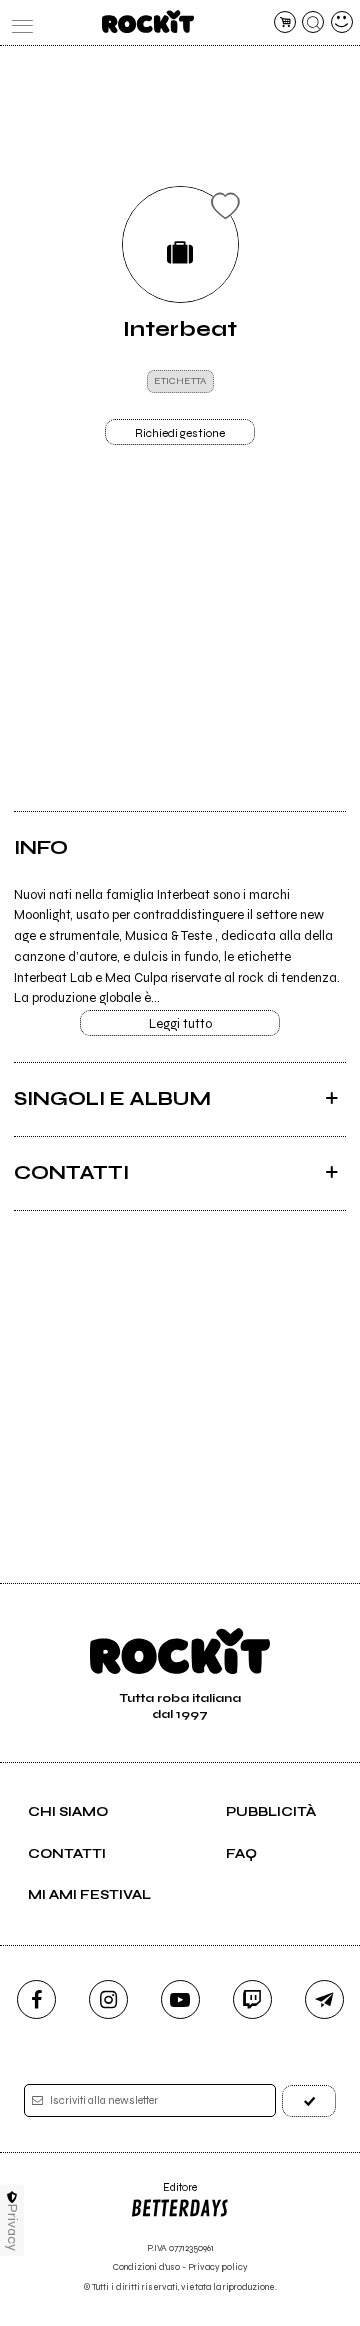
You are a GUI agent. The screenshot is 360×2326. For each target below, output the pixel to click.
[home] (147, 21)
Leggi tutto (180, 1024)
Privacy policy (218, 2267)
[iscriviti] (309, 2100)
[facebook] (36, 1999)
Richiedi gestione (180, 433)
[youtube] (180, 1999)
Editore (163, 2194)
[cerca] (313, 22)
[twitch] (252, 1999)
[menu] (18, 22)
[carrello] (285, 22)
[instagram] (108, 1999)
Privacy (12, 2227)
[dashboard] (342, 22)
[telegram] (324, 1999)
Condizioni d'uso (146, 2267)
